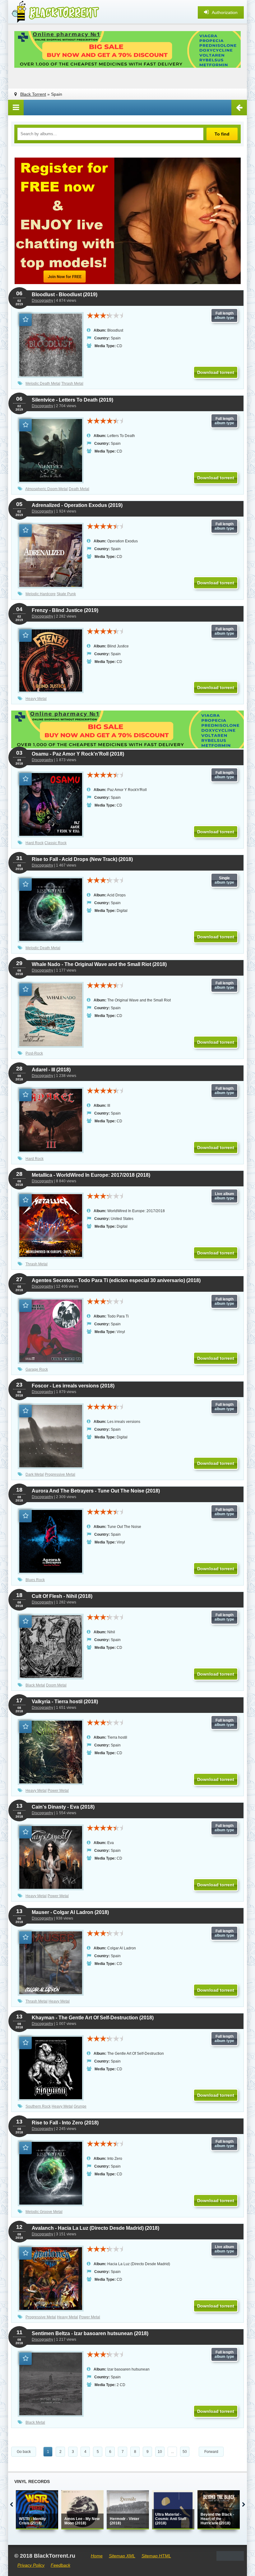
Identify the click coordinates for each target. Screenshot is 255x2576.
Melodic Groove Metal (44, 2212)
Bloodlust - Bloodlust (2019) (65, 294)
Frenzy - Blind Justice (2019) (65, 610)
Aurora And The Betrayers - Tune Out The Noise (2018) (96, 1491)
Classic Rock (56, 843)
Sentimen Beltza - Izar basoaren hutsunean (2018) (90, 2333)
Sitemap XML (122, 2556)
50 (185, 2452)
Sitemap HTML (156, 2556)
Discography (42, 301)
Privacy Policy (31, 2565)
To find (222, 134)
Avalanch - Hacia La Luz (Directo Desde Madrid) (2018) (95, 2228)
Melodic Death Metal (43, 384)
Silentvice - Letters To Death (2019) (72, 400)
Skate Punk (66, 594)
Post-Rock (34, 1053)
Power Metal (58, 1791)
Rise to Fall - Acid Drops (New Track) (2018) (82, 859)
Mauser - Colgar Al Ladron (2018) (70, 1912)
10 (160, 2452)
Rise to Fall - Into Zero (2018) (65, 2123)
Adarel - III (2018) (51, 1070)
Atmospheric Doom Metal (46, 489)
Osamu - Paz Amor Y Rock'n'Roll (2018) (78, 754)
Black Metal (35, 1685)
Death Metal (79, 489)
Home (97, 2556)
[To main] (55, 12)
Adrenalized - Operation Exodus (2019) (77, 505)
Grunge (80, 2106)
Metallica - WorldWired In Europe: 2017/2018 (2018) (91, 1175)
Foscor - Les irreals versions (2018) (73, 1386)
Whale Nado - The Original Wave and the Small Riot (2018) (99, 964)
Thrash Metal (72, 384)
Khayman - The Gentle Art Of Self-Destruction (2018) (93, 2018)
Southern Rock (38, 2106)
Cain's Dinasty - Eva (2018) (63, 1807)
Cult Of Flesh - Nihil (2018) (62, 1596)
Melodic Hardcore (41, 594)
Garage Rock (37, 1369)
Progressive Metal (60, 1474)
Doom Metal (56, 1685)
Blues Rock (35, 1580)
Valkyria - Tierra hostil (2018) (65, 1702)
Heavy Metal (36, 699)
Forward (211, 2452)
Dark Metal (35, 1474)
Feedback (60, 2565)
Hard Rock (35, 843)
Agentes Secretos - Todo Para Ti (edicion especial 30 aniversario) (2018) (116, 1280)
